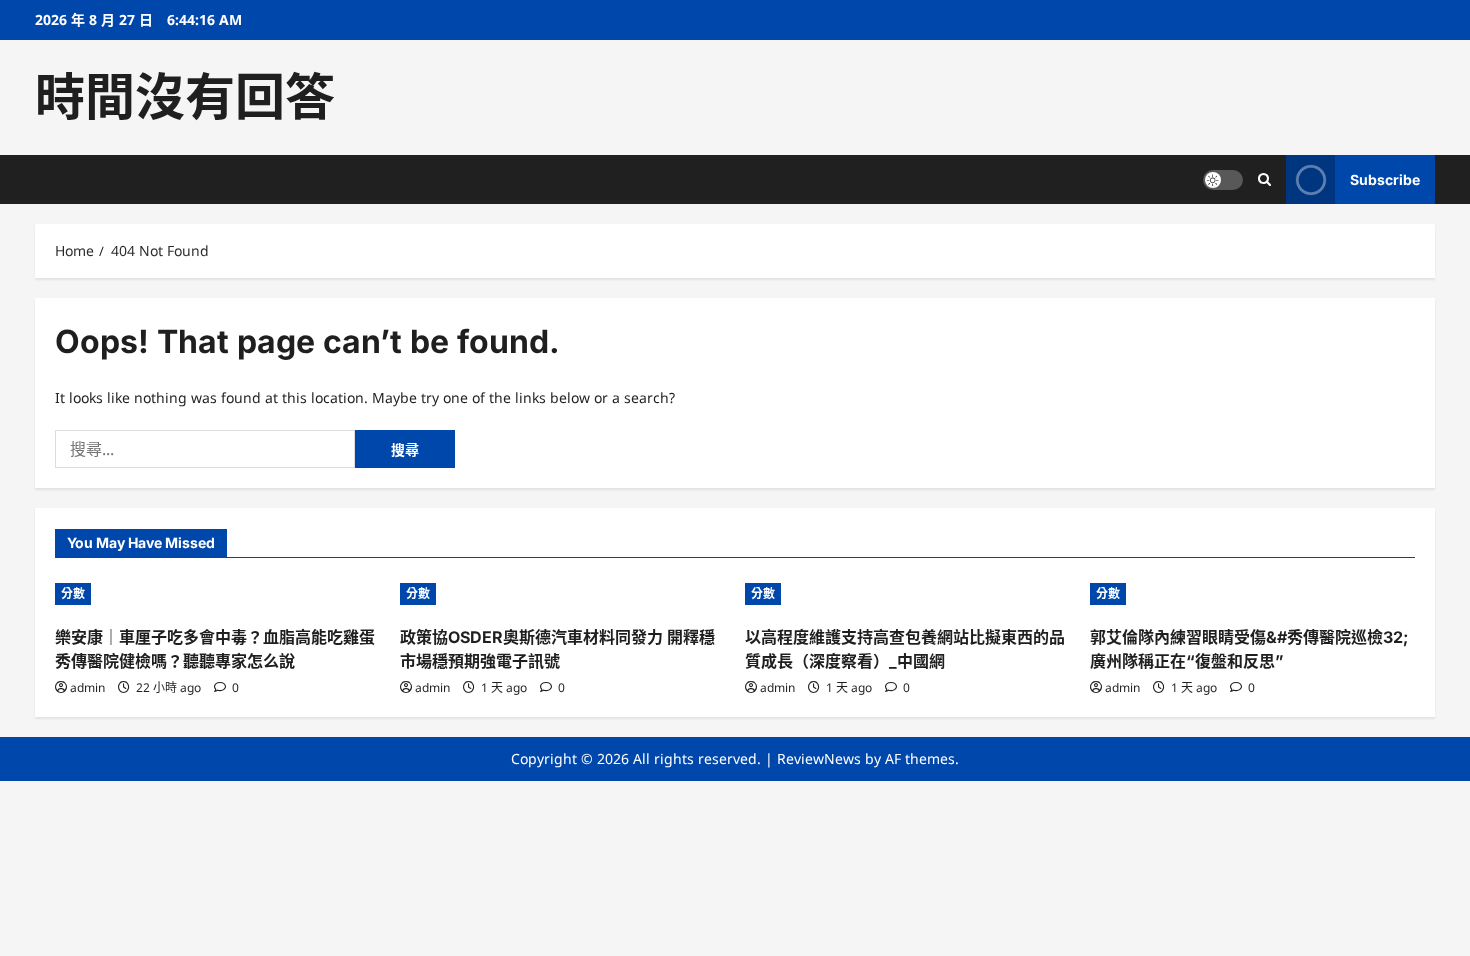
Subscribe (1385, 179)
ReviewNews (819, 758)
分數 (73, 593)
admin (87, 687)
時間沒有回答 (185, 97)
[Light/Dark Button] (1223, 180)
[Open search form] (1264, 179)
